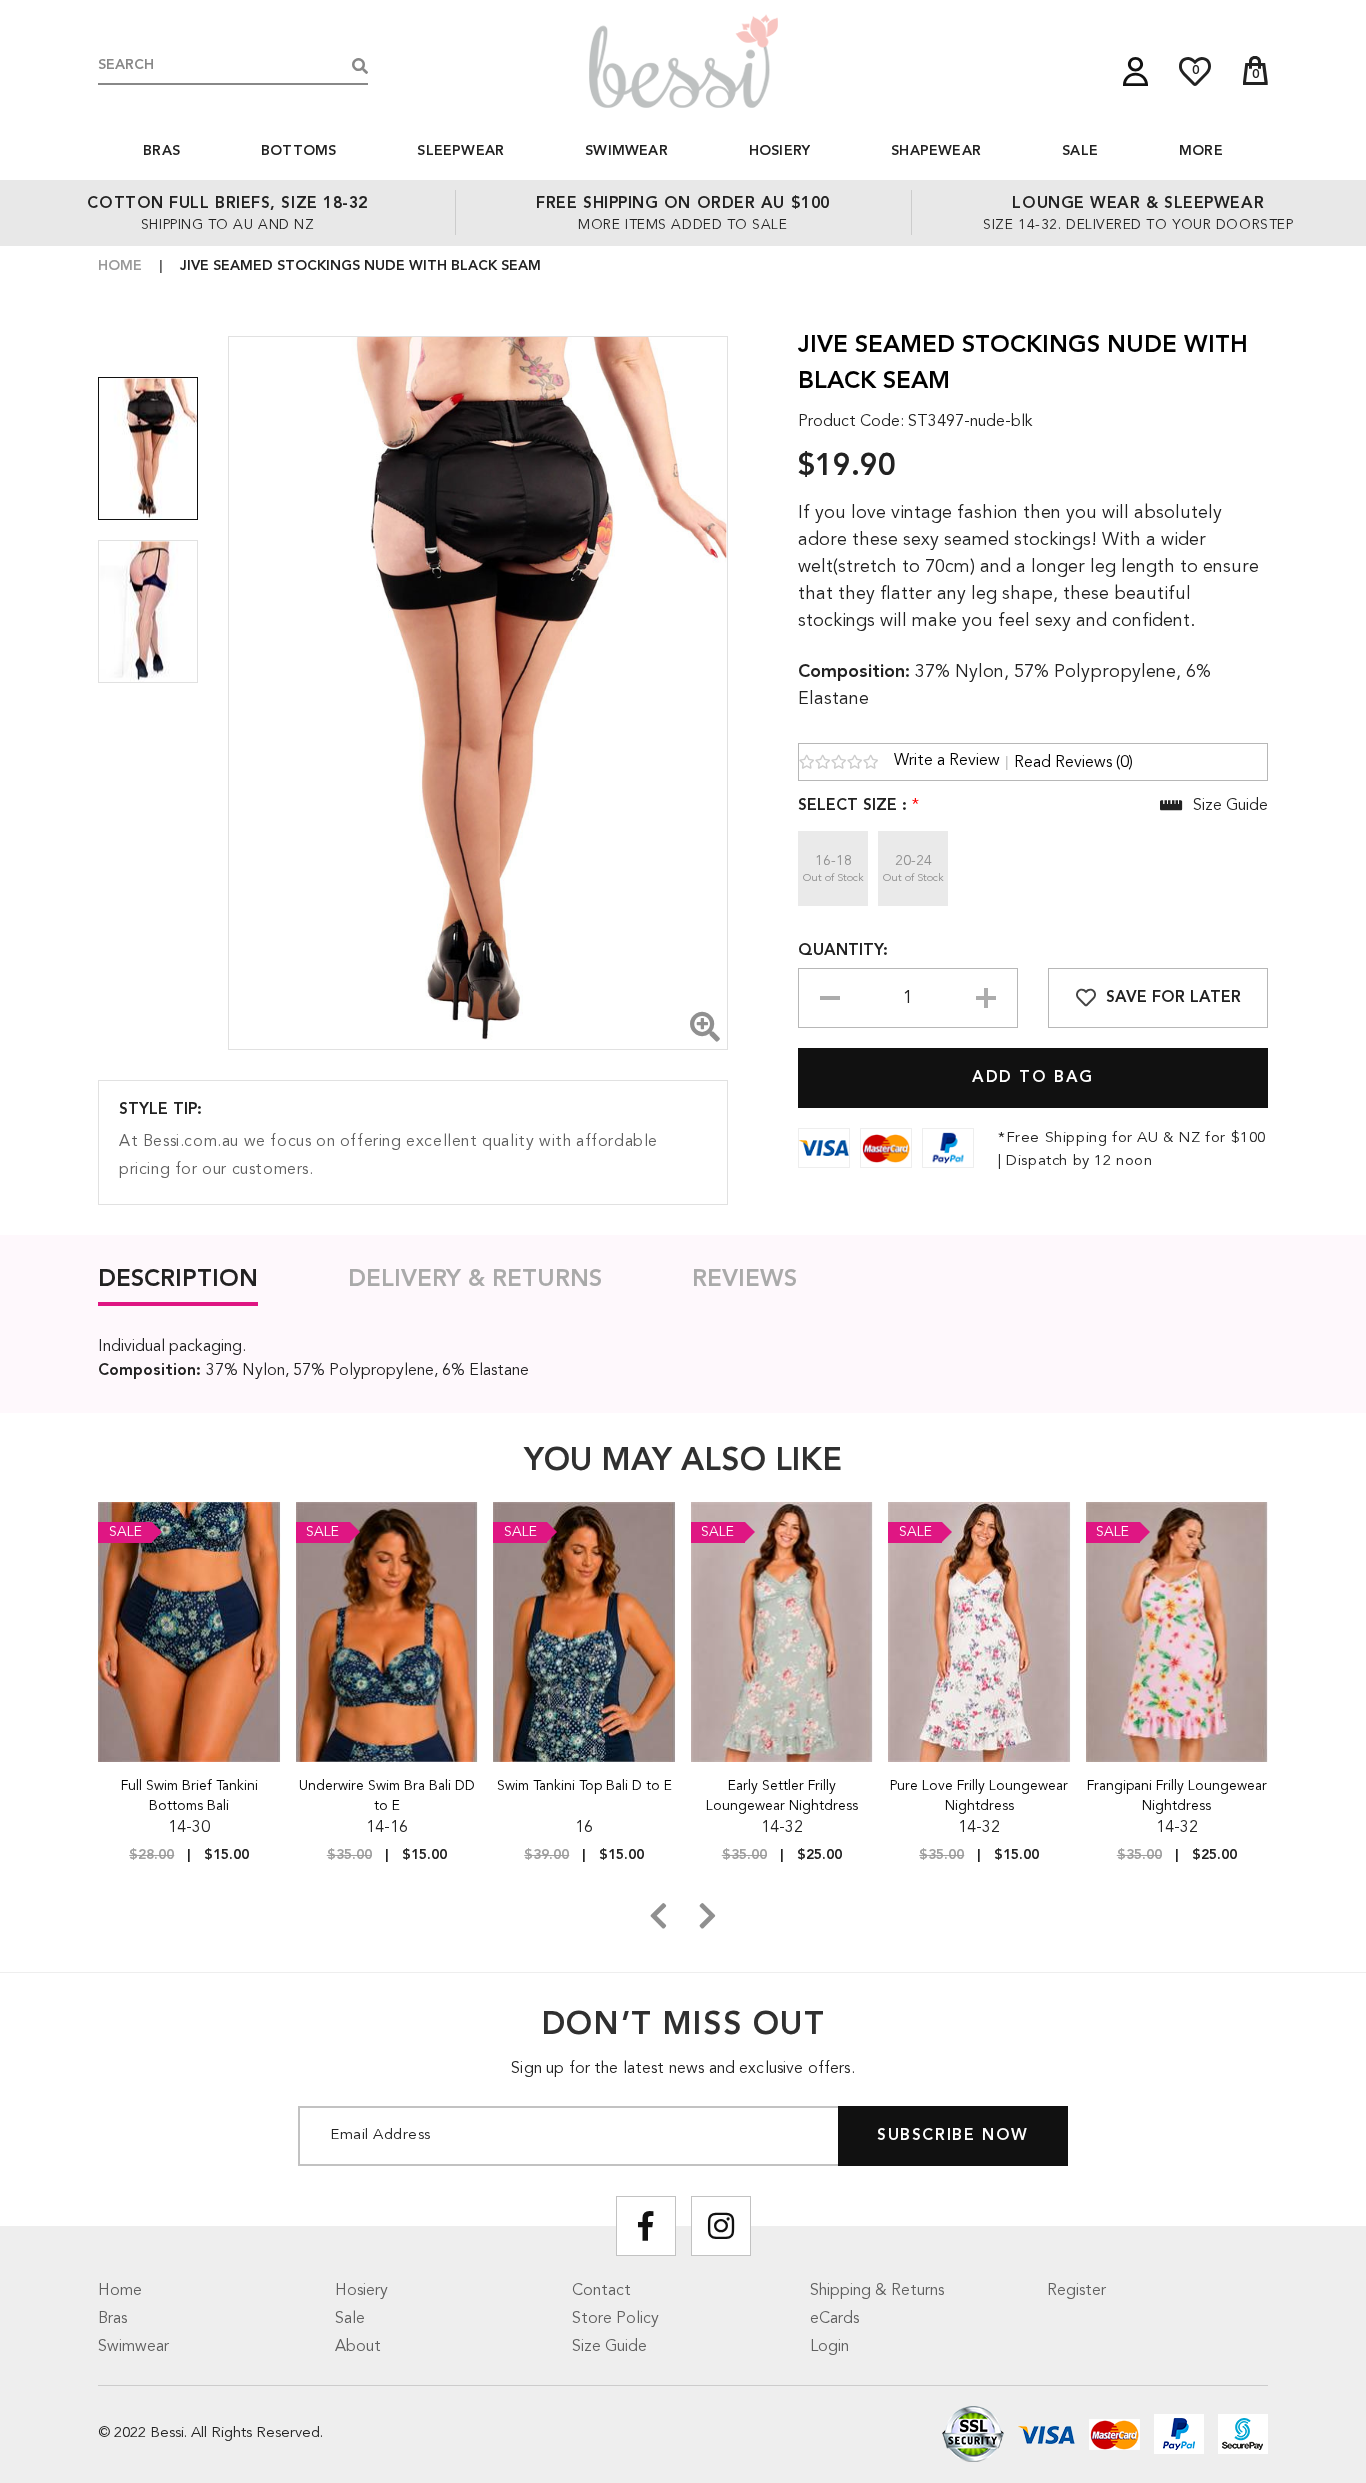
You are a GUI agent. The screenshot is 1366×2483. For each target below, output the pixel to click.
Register (1076, 2291)
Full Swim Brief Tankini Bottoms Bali (189, 1796)
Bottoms (298, 151)
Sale (1080, 151)
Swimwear (626, 151)
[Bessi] (683, 60)
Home (120, 266)
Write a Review (947, 761)
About (358, 2347)
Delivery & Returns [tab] (475, 1280)
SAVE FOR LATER (1173, 998)
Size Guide (609, 2347)
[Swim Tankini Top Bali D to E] (584, 1632)
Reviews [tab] (744, 1280)
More (1201, 151)
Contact (601, 2291)
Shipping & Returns (877, 2291)
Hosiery (779, 151)
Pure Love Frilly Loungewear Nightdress (979, 1796)
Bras (161, 151)
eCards (834, 2319)
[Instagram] (721, 2226)
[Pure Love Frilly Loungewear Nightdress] (979, 1632)
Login (829, 2347)
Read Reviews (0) (1073, 763)
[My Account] (1135, 71)
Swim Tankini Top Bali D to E (584, 1786)
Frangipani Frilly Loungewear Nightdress (1177, 1796)
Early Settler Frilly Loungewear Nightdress (782, 1796)
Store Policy (615, 2319)
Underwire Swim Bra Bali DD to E (387, 1796)
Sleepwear (460, 151)
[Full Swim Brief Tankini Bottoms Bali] (189, 1632)
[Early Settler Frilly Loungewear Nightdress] (782, 1632)
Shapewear (936, 151)
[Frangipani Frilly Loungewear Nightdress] (1177, 1632)
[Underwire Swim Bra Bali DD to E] (387, 1632)
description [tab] (178, 1280)
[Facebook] (646, 2226)
